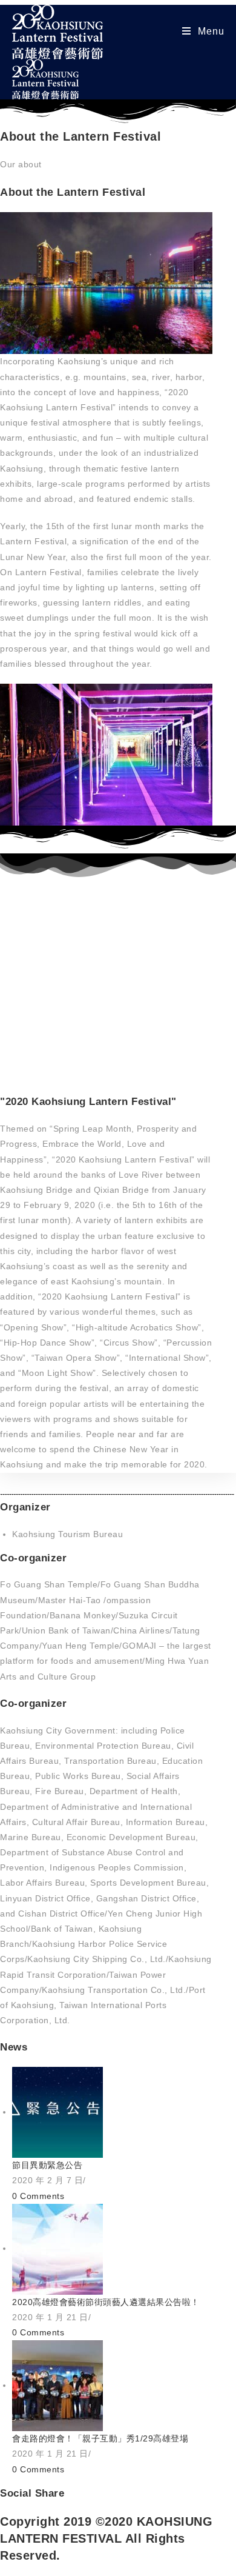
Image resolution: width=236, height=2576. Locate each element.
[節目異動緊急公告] (57, 2112)
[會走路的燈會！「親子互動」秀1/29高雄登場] (57, 2385)
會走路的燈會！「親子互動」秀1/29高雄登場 (100, 2438)
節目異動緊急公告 (47, 2165)
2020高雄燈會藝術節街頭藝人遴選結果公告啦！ (106, 2302)
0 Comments (38, 2196)
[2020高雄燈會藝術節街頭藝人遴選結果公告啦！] (57, 2248)
